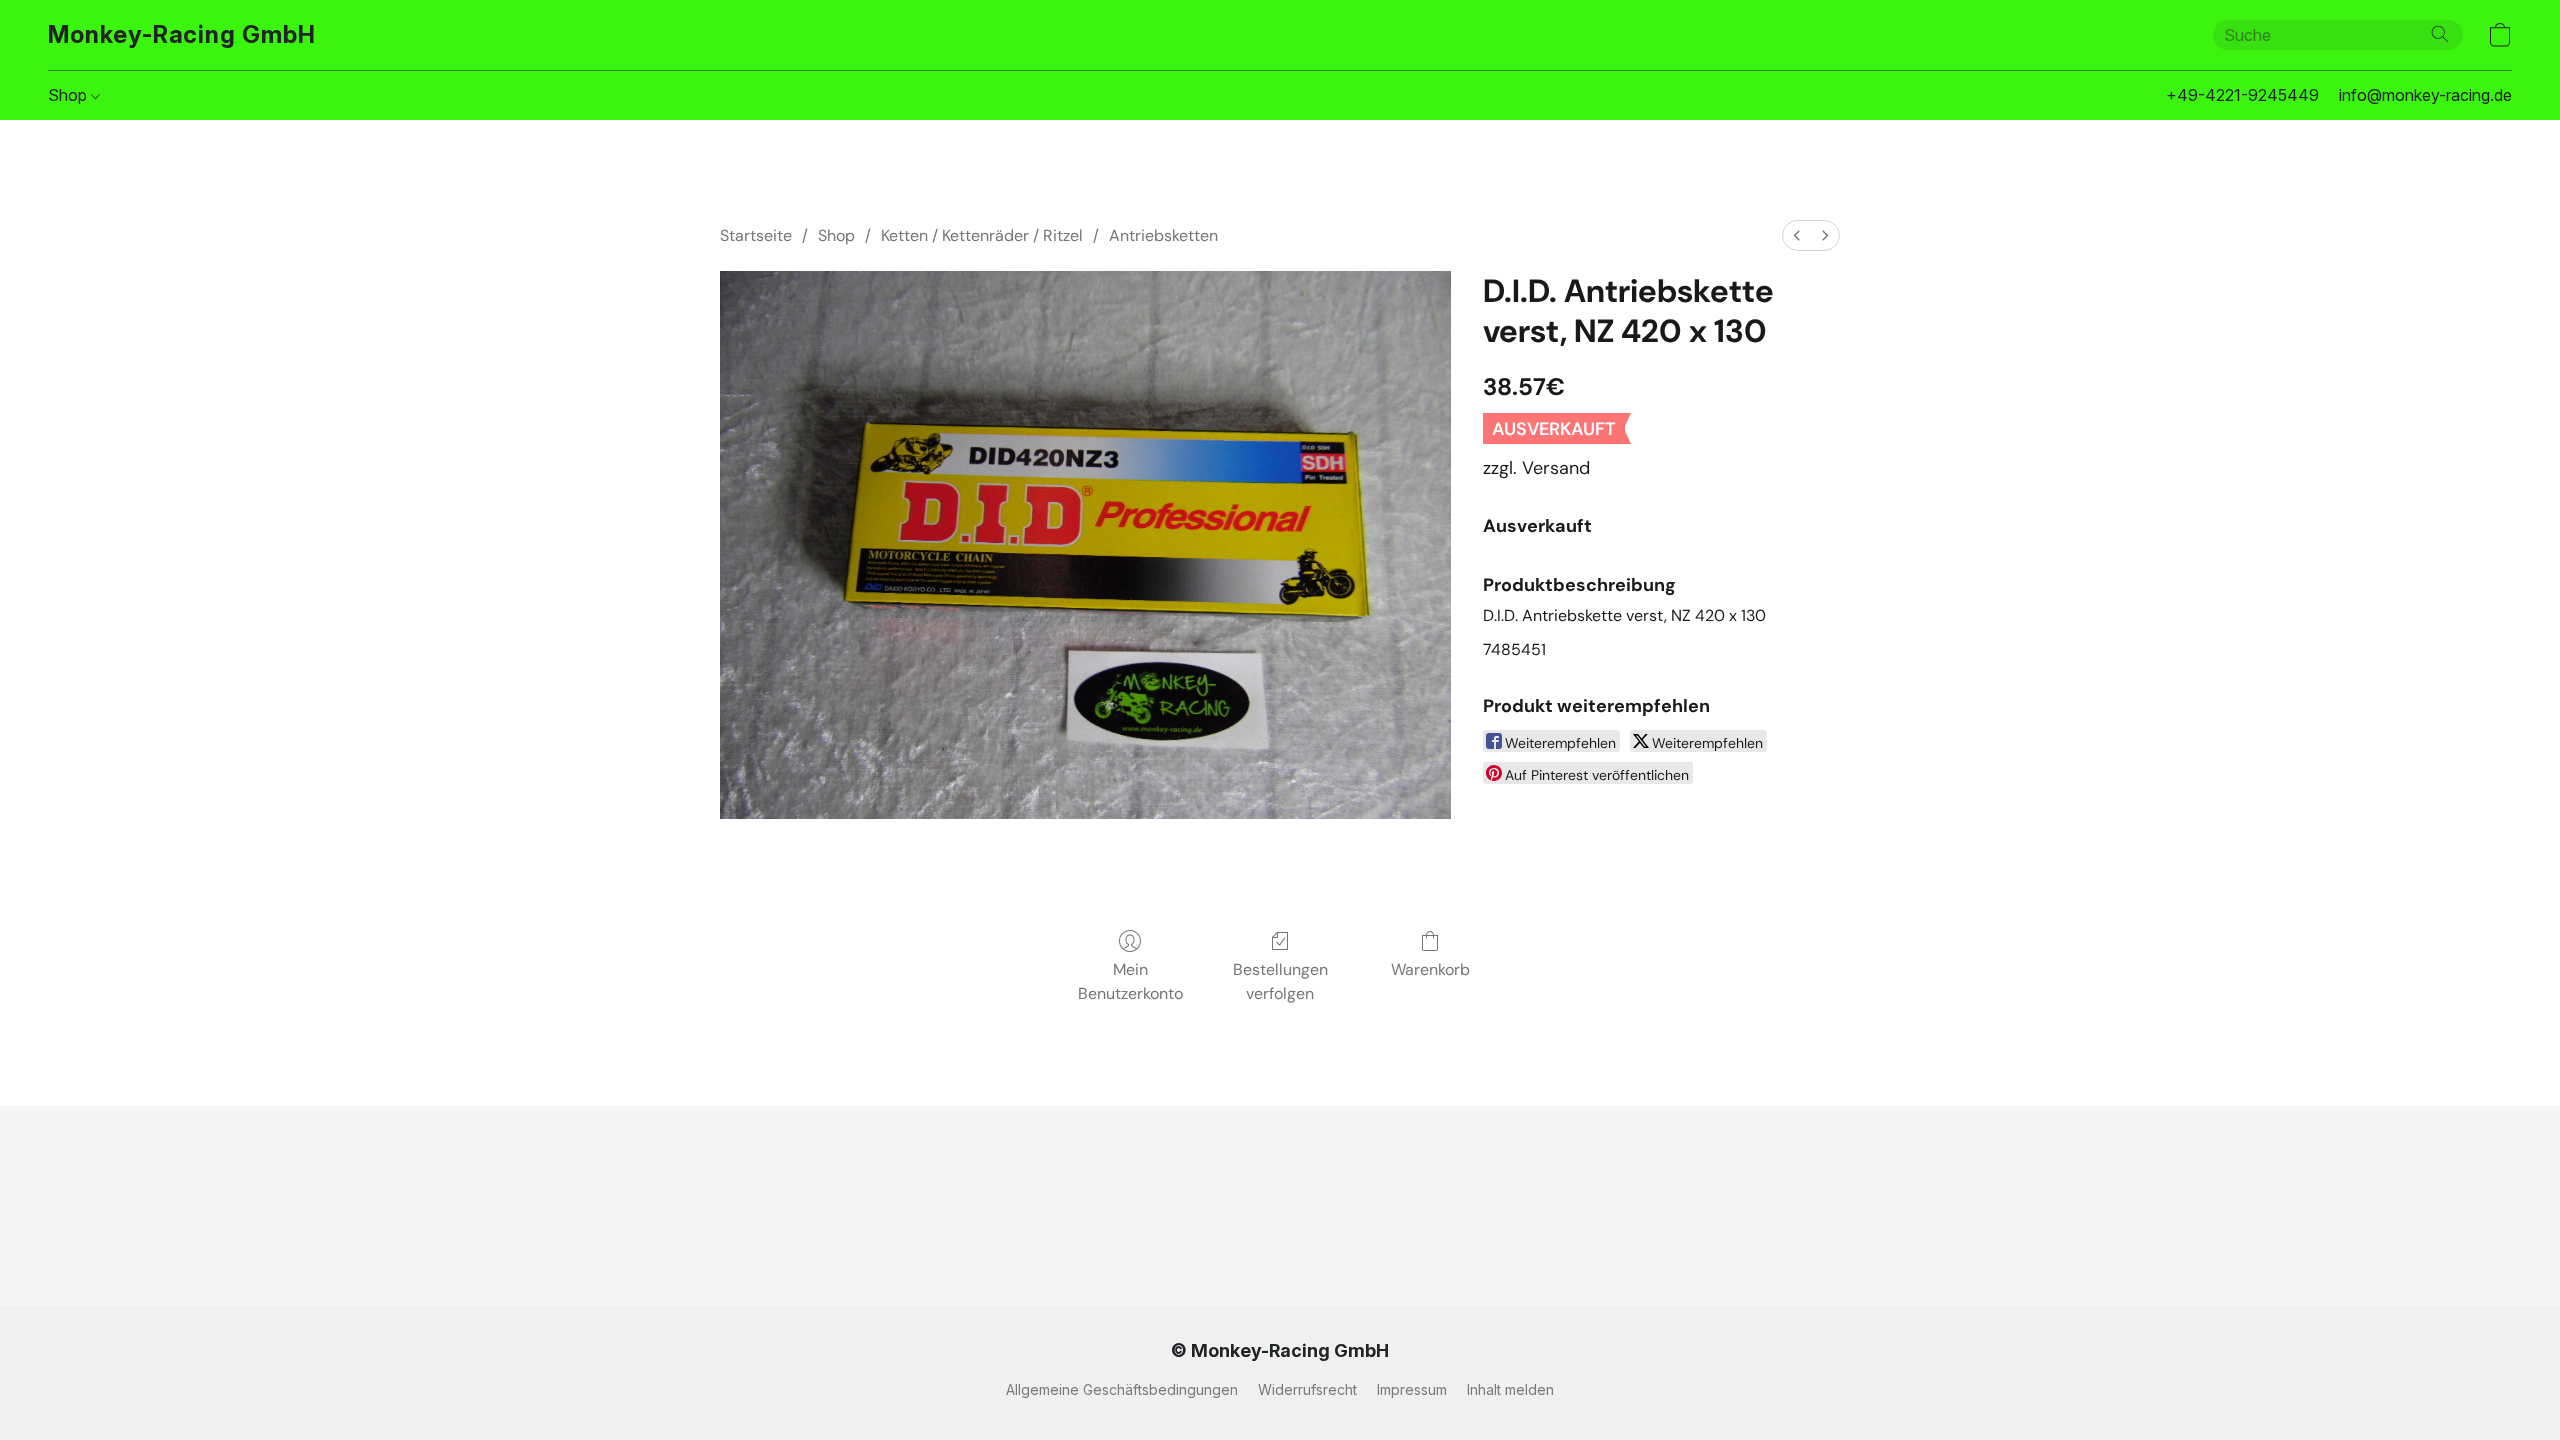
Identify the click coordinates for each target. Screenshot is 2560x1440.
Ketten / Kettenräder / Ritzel (982, 235)
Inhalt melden (1510, 1389)
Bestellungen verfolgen (1280, 981)
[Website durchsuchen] (2440, 34)
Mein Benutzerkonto (1130, 981)
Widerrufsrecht (1307, 1389)
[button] (182, 35)
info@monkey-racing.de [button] (2425, 95)
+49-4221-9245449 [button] (2242, 95)
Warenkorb (1430, 969)
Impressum (1412, 1389)
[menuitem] (1797, 235)
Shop (69, 95)
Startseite (756, 235)
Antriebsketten (1163, 235)
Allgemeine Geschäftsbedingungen (1122, 1389)
